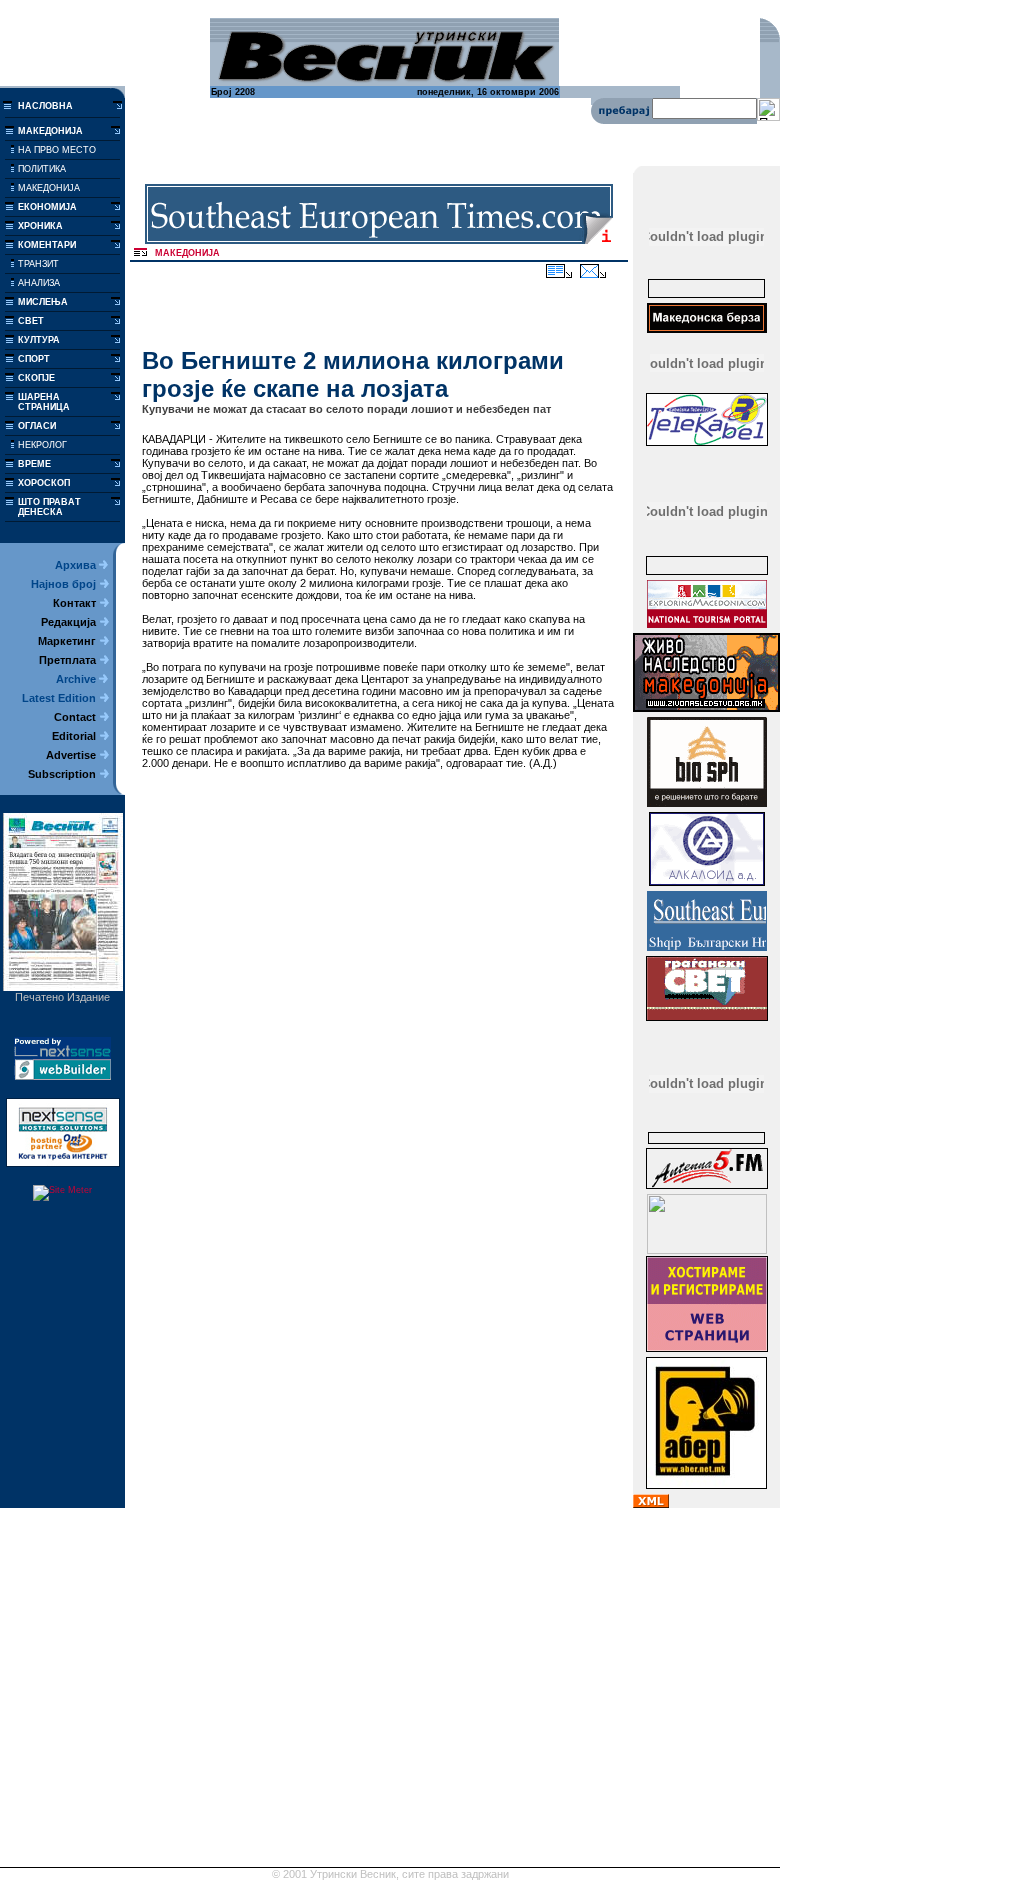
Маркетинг (67, 641)
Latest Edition (59, 698)
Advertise (71, 755)
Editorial (74, 736)
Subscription (62, 774)
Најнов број (63, 584)
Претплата (67, 660)
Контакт (74, 603)
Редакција (68, 622)
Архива (75, 565)
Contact (75, 717)
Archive (76, 679)
